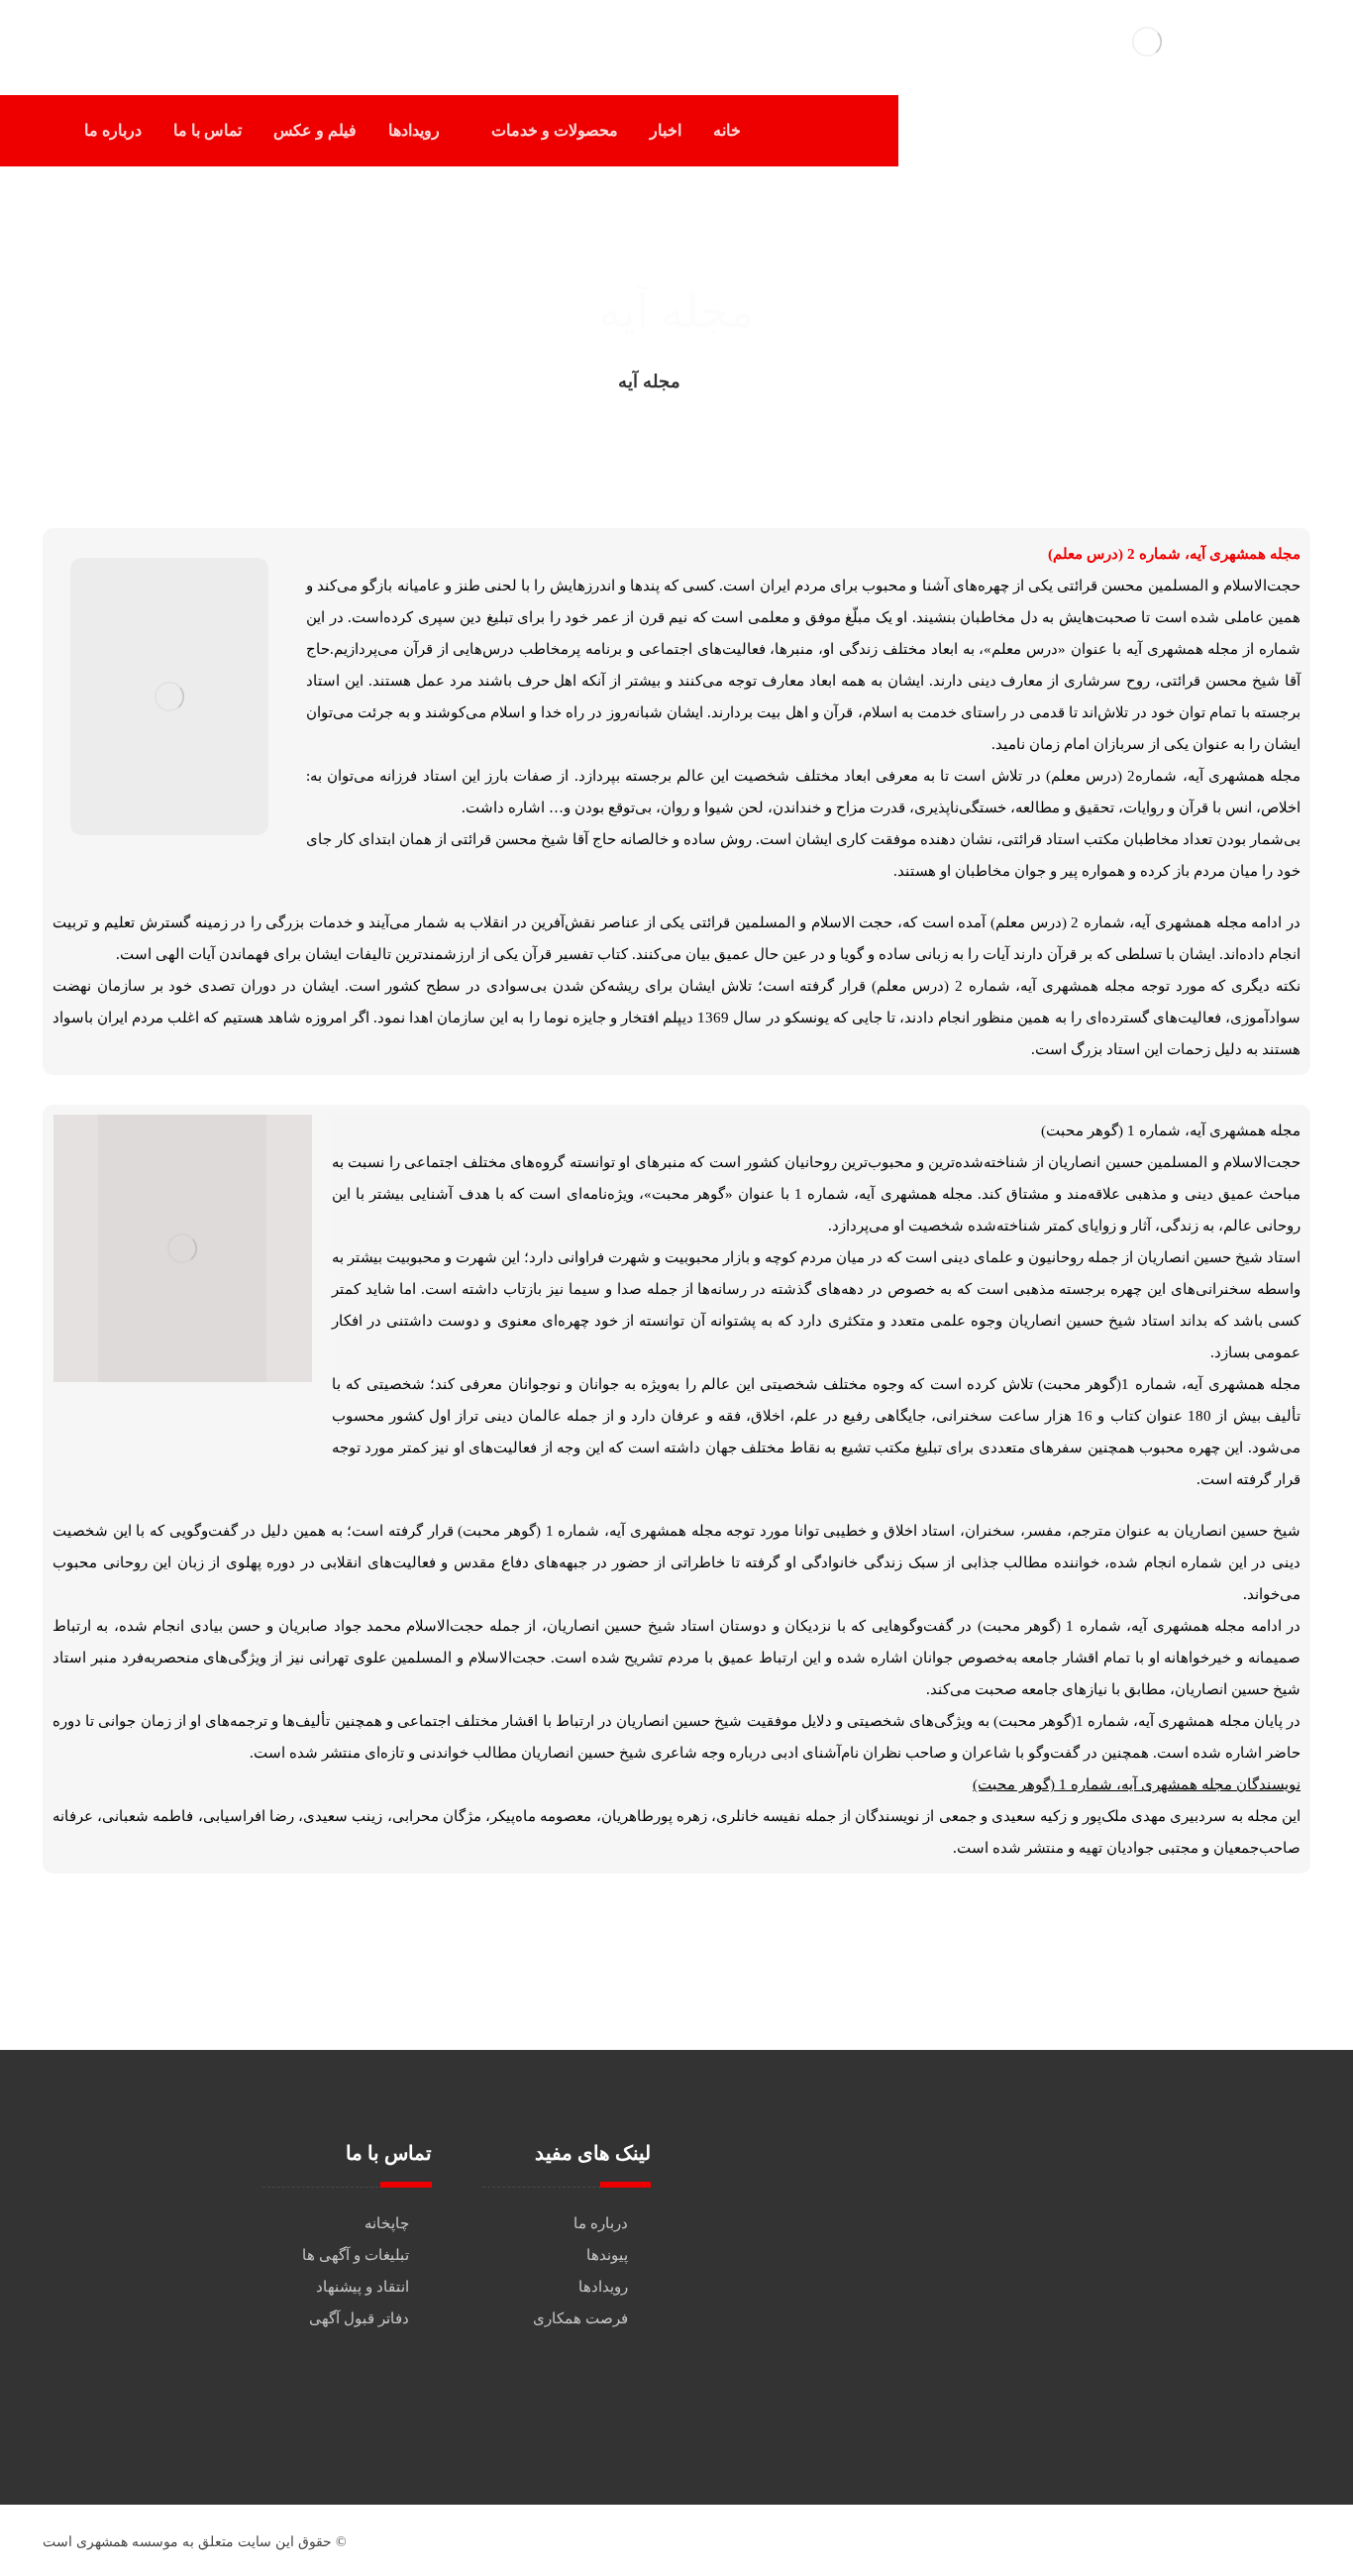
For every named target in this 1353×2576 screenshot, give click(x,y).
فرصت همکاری (580, 2318)
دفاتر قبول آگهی (359, 2318)
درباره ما (601, 2223)
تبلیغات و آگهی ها (356, 2255)
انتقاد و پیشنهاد (363, 2287)
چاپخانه (387, 2223)
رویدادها (603, 2287)
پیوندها (607, 2255)
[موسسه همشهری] (729, 381)
